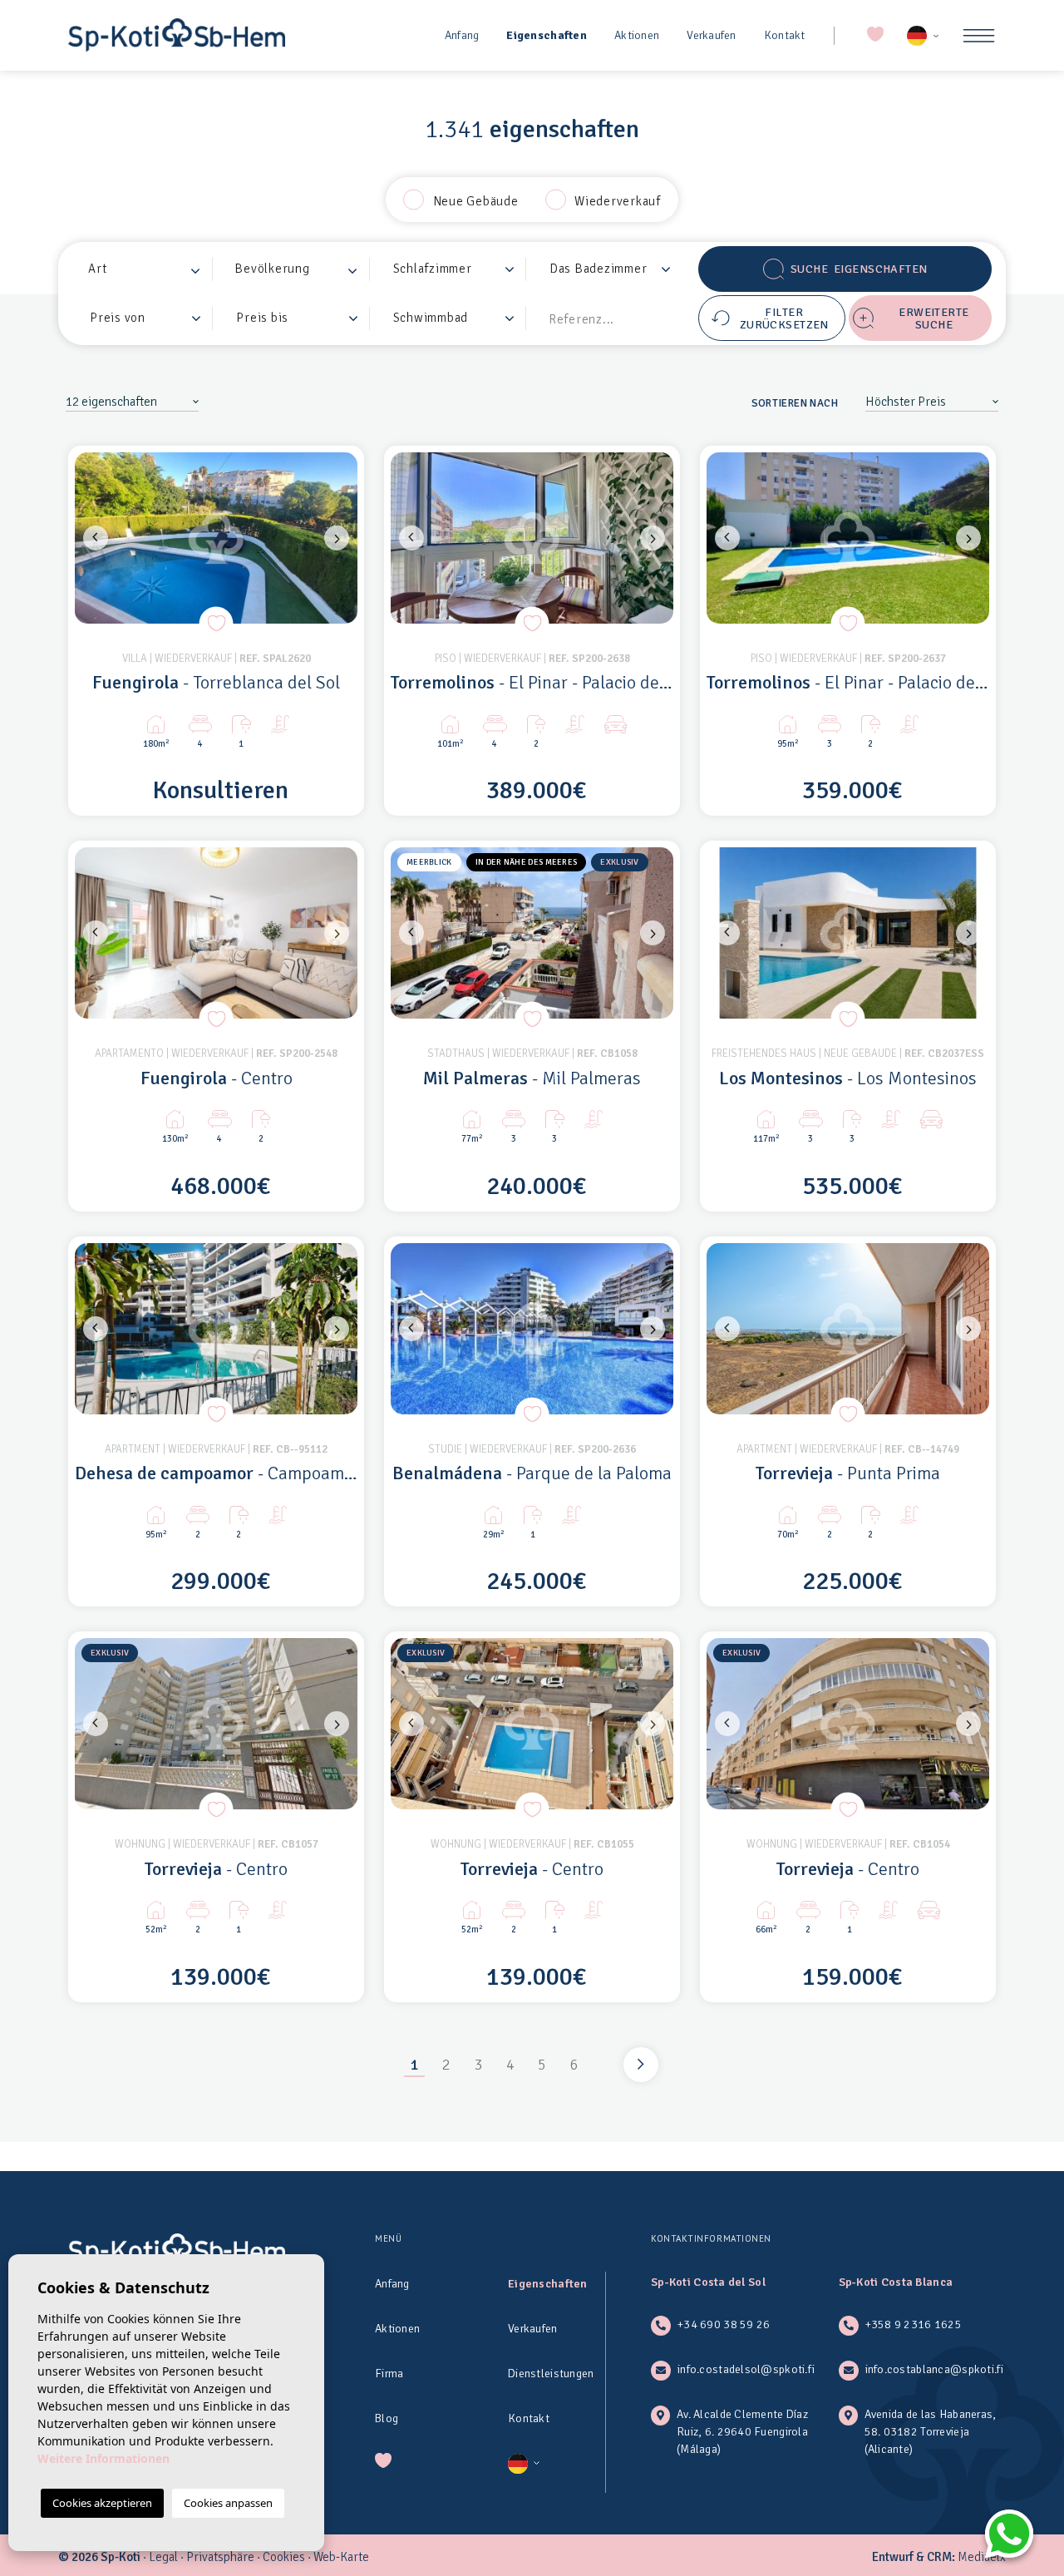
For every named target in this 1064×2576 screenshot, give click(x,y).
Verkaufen (712, 35)
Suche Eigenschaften (859, 269)
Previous (91, 538)
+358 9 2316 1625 (914, 2324)
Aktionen (637, 35)
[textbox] (150, 269)
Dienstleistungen (551, 2374)
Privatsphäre (220, 2557)
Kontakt (785, 35)
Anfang (462, 35)
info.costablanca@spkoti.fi (935, 2369)
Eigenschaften (547, 35)
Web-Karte (341, 2557)
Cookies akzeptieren (102, 2503)
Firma (389, 2374)
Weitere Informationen (103, 2458)
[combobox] (145, 269)
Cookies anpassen (228, 2503)
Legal (163, 2557)
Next (341, 538)
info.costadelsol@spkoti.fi (746, 2369)
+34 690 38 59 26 (724, 2324)
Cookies (284, 2557)
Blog (387, 2418)
